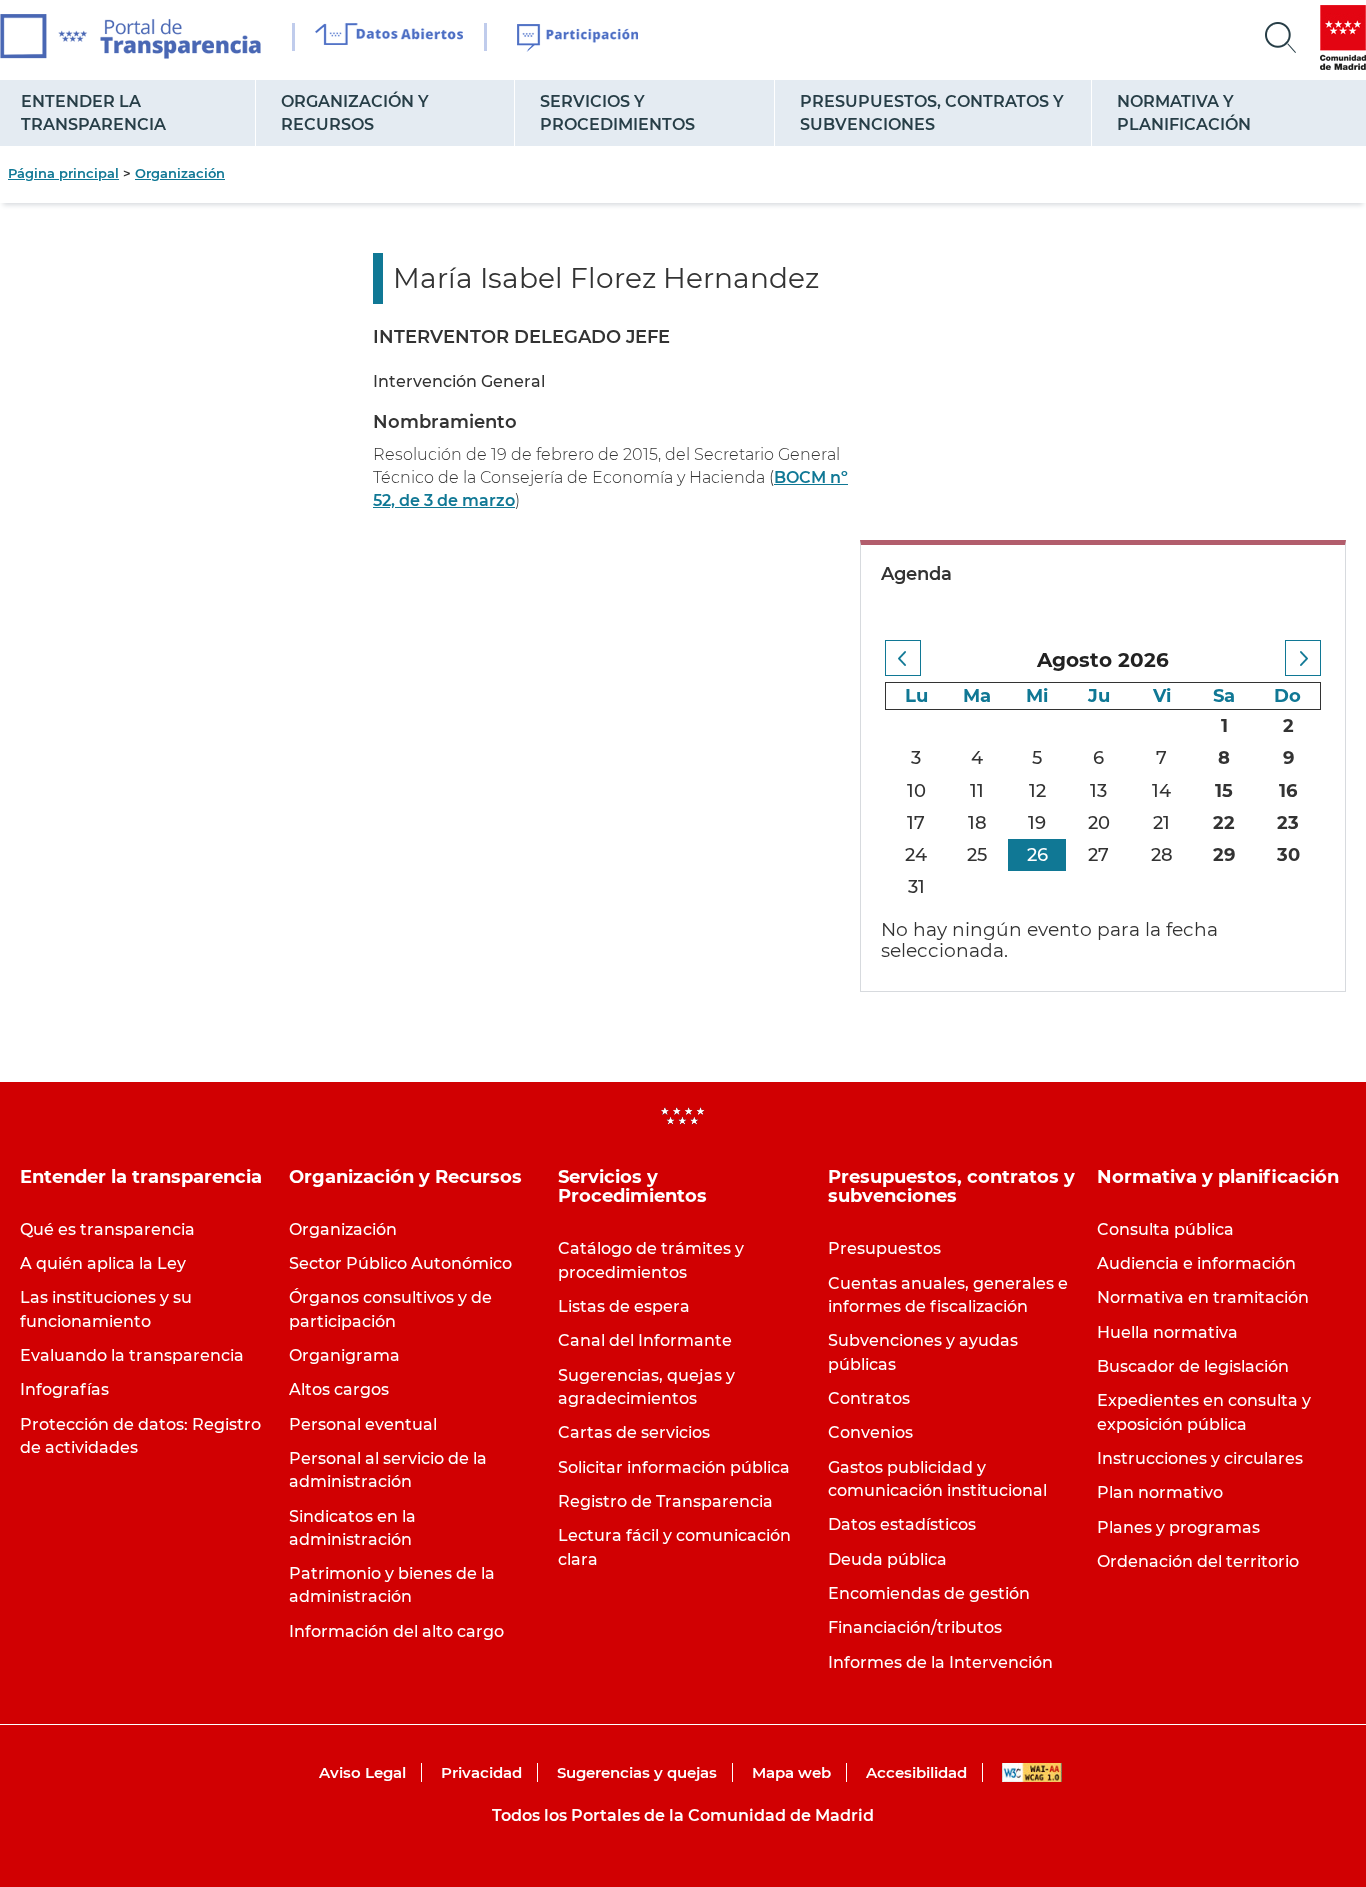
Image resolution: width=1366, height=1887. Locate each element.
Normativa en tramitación (1203, 1297)
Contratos (869, 1398)
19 (1037, 823)
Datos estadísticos (902, 1524)
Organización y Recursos (355, 113)
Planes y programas (1178, 1527)
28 (1162, 855)
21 (1161, 823)
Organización (180, 173)
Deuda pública (887, 1559)
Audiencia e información (1196, 1263)
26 (1037, 855)
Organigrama (344, 1355)
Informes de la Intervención (940, 1662)
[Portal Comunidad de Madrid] (1343, 37)
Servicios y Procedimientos (617, 113)
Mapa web (791, 1772)
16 (1288, 791)
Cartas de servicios (634, 1432)
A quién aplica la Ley (103, 1263)
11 (977, 791)
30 (1288, 855)
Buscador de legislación (1193, 1366)
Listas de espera (624, 1306)
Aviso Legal (362, 1772)
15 (1224, 791)
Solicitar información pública (674, 1467)
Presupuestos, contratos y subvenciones (932, 113)
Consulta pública (1165, 1229)
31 (916, 887)
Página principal (63, 173)
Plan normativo (1160, 1492)
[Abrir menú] (1281, 38)
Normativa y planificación (1184, 113)
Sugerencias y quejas (637, 1772)
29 (1224, 855)
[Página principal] (130, 36)
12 (1037, 791)
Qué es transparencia (107, 1229)
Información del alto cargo (396, 1631)
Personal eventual (363, 1424)
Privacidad (481, 1772)
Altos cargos (339, 1389)
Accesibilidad (916, 1772)
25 (977, 855)
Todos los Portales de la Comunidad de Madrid (683, 1815)
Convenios (870, 1432)
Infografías (64, 1389)
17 (916, 823)
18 (977, 823)
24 (916, 855)
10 (916, 791)
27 (1098, 855)
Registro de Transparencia (665, 1501)
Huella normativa (1167, 1332)
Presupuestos (884, 1248)
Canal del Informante (645, 1340)
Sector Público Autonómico (400, 1263)
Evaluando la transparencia (132, 1355)
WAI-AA (1032, 1772)
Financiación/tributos (915, 1627)
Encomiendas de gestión (929, 1593)
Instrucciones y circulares (1200, 1458)
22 (1224, 823)
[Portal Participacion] (578, 38)
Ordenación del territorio (1198, 1561)
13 (1098, 791)
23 (1288, 823)
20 (1099, 823)
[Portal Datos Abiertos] (389, 37)
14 (1161, 791)
